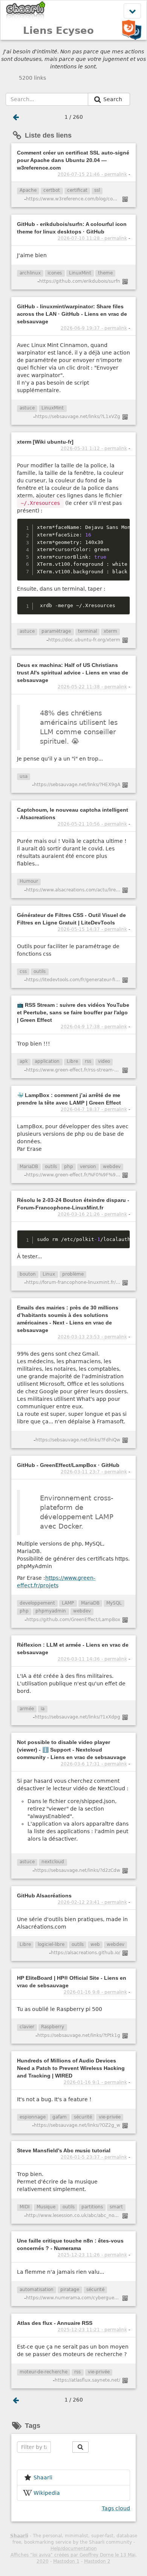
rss (88, 1061)
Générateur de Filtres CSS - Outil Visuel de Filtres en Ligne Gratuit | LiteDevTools (71, 919)
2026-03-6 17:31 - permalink (94, 1764)
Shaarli (19, 2536)
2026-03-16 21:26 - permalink (92, 1214)
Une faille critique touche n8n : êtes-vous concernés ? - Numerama (70, 2244)
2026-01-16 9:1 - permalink (95, 2082)
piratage (70, 2290)
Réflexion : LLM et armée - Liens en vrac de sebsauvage (73, 1649)
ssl (97, 190)
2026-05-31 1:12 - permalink (94, 449)
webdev (112, 1167)
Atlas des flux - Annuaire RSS (55, 2323)
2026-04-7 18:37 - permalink (94, 1109)
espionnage (33, 2117)
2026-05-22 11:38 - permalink (92, 687)
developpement (37, 1603)
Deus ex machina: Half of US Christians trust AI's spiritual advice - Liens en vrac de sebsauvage (73, 673)
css (23, 971)
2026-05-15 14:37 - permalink (92, 929)
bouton (28, 1274)
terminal (87, 631)
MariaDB (29, 1167)
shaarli (43, 2478)
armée (27, 1709)
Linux (49, 1274)
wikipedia (47, 2493)
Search (113, 99)
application (47, 1061)
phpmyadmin (51, 1611)
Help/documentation (74, 2549)
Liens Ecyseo (58, 30)
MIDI (25, 2207)
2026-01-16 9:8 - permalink (95, 1992)
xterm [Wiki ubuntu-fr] (45, 442)
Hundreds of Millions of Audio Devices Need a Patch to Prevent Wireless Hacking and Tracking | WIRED (71, 2068)
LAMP (68, 1603)
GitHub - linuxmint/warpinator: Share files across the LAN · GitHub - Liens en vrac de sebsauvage (72, 314)
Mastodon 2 (97, 2561)
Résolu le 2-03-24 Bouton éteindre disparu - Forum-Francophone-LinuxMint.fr (73, 1204)
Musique (46, 2207)
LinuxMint (80, 273)
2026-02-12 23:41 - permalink (92, 1902)
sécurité (83, 2117)
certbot (52, 190)
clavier (27, 2027)
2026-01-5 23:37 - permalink (94, 2157)
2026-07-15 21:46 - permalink (92, 174)
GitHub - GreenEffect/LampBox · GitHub (68, 1465)
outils (40, 971)
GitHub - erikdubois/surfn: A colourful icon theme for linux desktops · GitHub (72, 228)
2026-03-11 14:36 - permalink (92, 1659)
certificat (77, 190)
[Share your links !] (26, 11)
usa (24, 776)
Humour (29, 881)
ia (43, 1709)
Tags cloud (116, 2508)
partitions (92, 2207)
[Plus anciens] (16, 117)
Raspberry (53, 2027)
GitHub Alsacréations (44, 1896)
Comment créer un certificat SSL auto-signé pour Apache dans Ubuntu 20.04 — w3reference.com (73, 160)
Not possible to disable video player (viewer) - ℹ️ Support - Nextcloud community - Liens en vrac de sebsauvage (71, 1750)
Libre (72, 1061)
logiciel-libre (51, 1944)
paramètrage (56, 631)
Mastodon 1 (66, 2561)
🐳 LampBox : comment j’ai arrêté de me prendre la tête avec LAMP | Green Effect (69, 1099)
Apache (28, 190)
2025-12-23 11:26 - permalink (92, 2255)
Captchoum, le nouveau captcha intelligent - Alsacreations (73, 814)
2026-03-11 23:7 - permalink (94, 1472)
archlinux (30, 273)
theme (105, 273)
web (95, 1944)
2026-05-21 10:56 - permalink (92, 824)
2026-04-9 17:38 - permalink (94, 1027)
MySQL (114, 1603)
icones (55, 273)
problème (73, 1274)
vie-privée (110, 2117)
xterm (110, 631)
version (88, 1167)
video (104, 1061)
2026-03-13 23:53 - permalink (92, 1337)
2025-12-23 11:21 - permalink (92, 2330)
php (69, 1167)
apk (24, 1061)
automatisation (37, 2290)
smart (116, 2207)
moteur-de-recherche (44, 2372)
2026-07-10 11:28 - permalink (92, 238)
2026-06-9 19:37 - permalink (94, 328)
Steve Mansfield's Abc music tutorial (64, 2150)
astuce (27, 408)
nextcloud (53, 1862)
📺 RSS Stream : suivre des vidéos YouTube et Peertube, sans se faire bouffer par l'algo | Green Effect (73, 1012)
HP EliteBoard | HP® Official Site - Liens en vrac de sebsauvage (72, 1982)
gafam (60, 2117)
